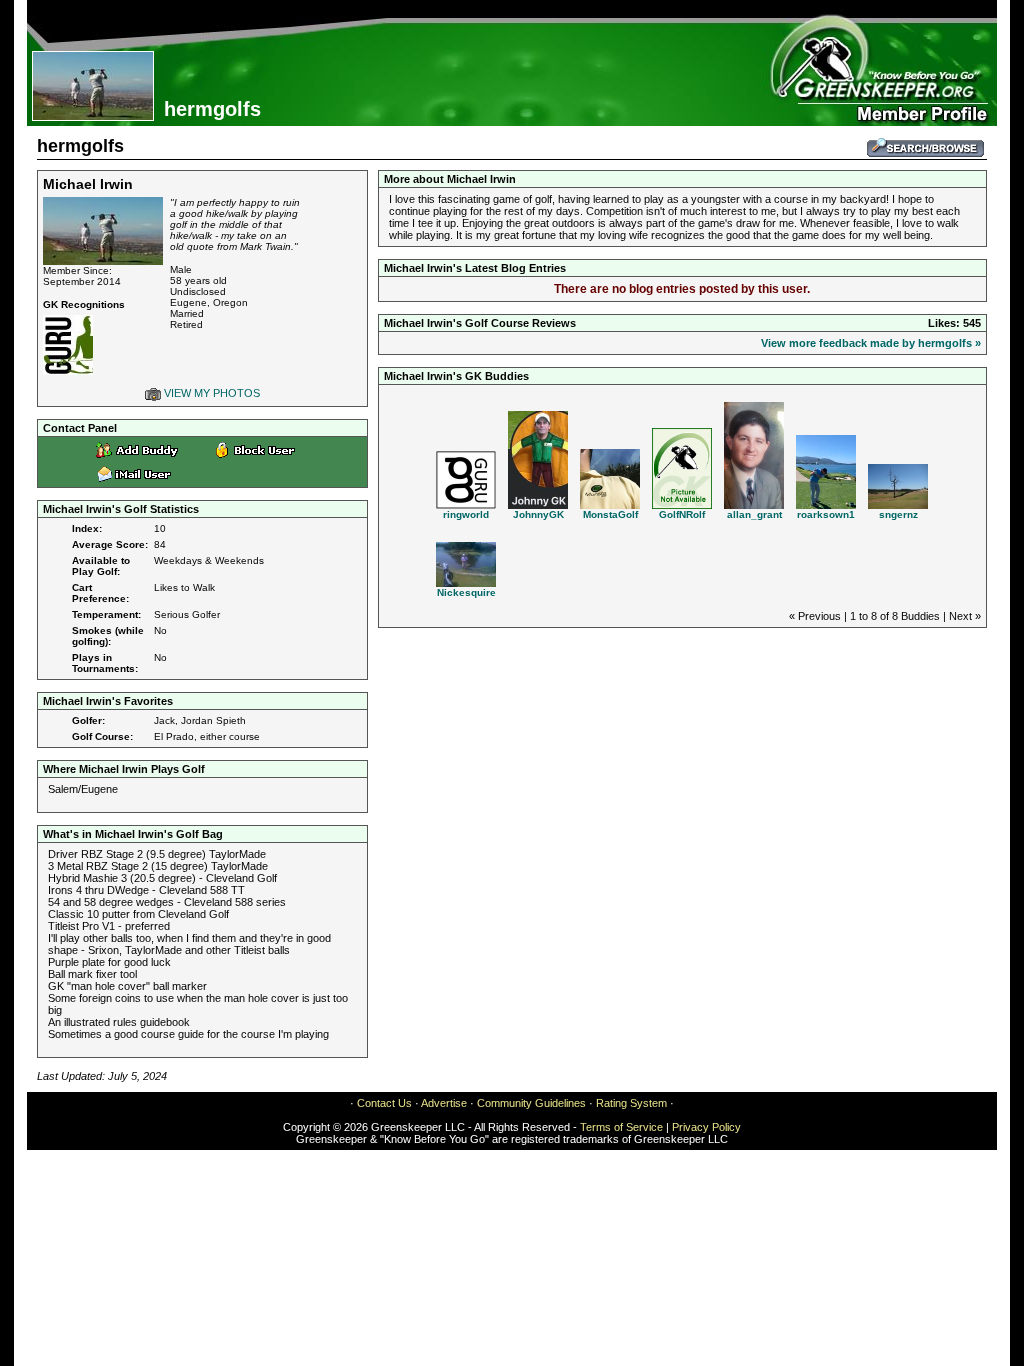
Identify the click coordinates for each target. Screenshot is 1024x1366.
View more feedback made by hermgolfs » (871, 343)
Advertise (444, 1103)
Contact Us (384, 1103)
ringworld (466, 514)
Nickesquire (466, 592)
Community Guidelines (531, 1103)
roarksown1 (826, 514)
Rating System (631, 1103)
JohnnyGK (538, 514)
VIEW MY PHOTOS (210, 393)
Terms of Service (621, 1127)
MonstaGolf (610, 514)
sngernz (898, 514)
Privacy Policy (706, 1127)
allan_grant (754, 514)
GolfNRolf (682, 514)
